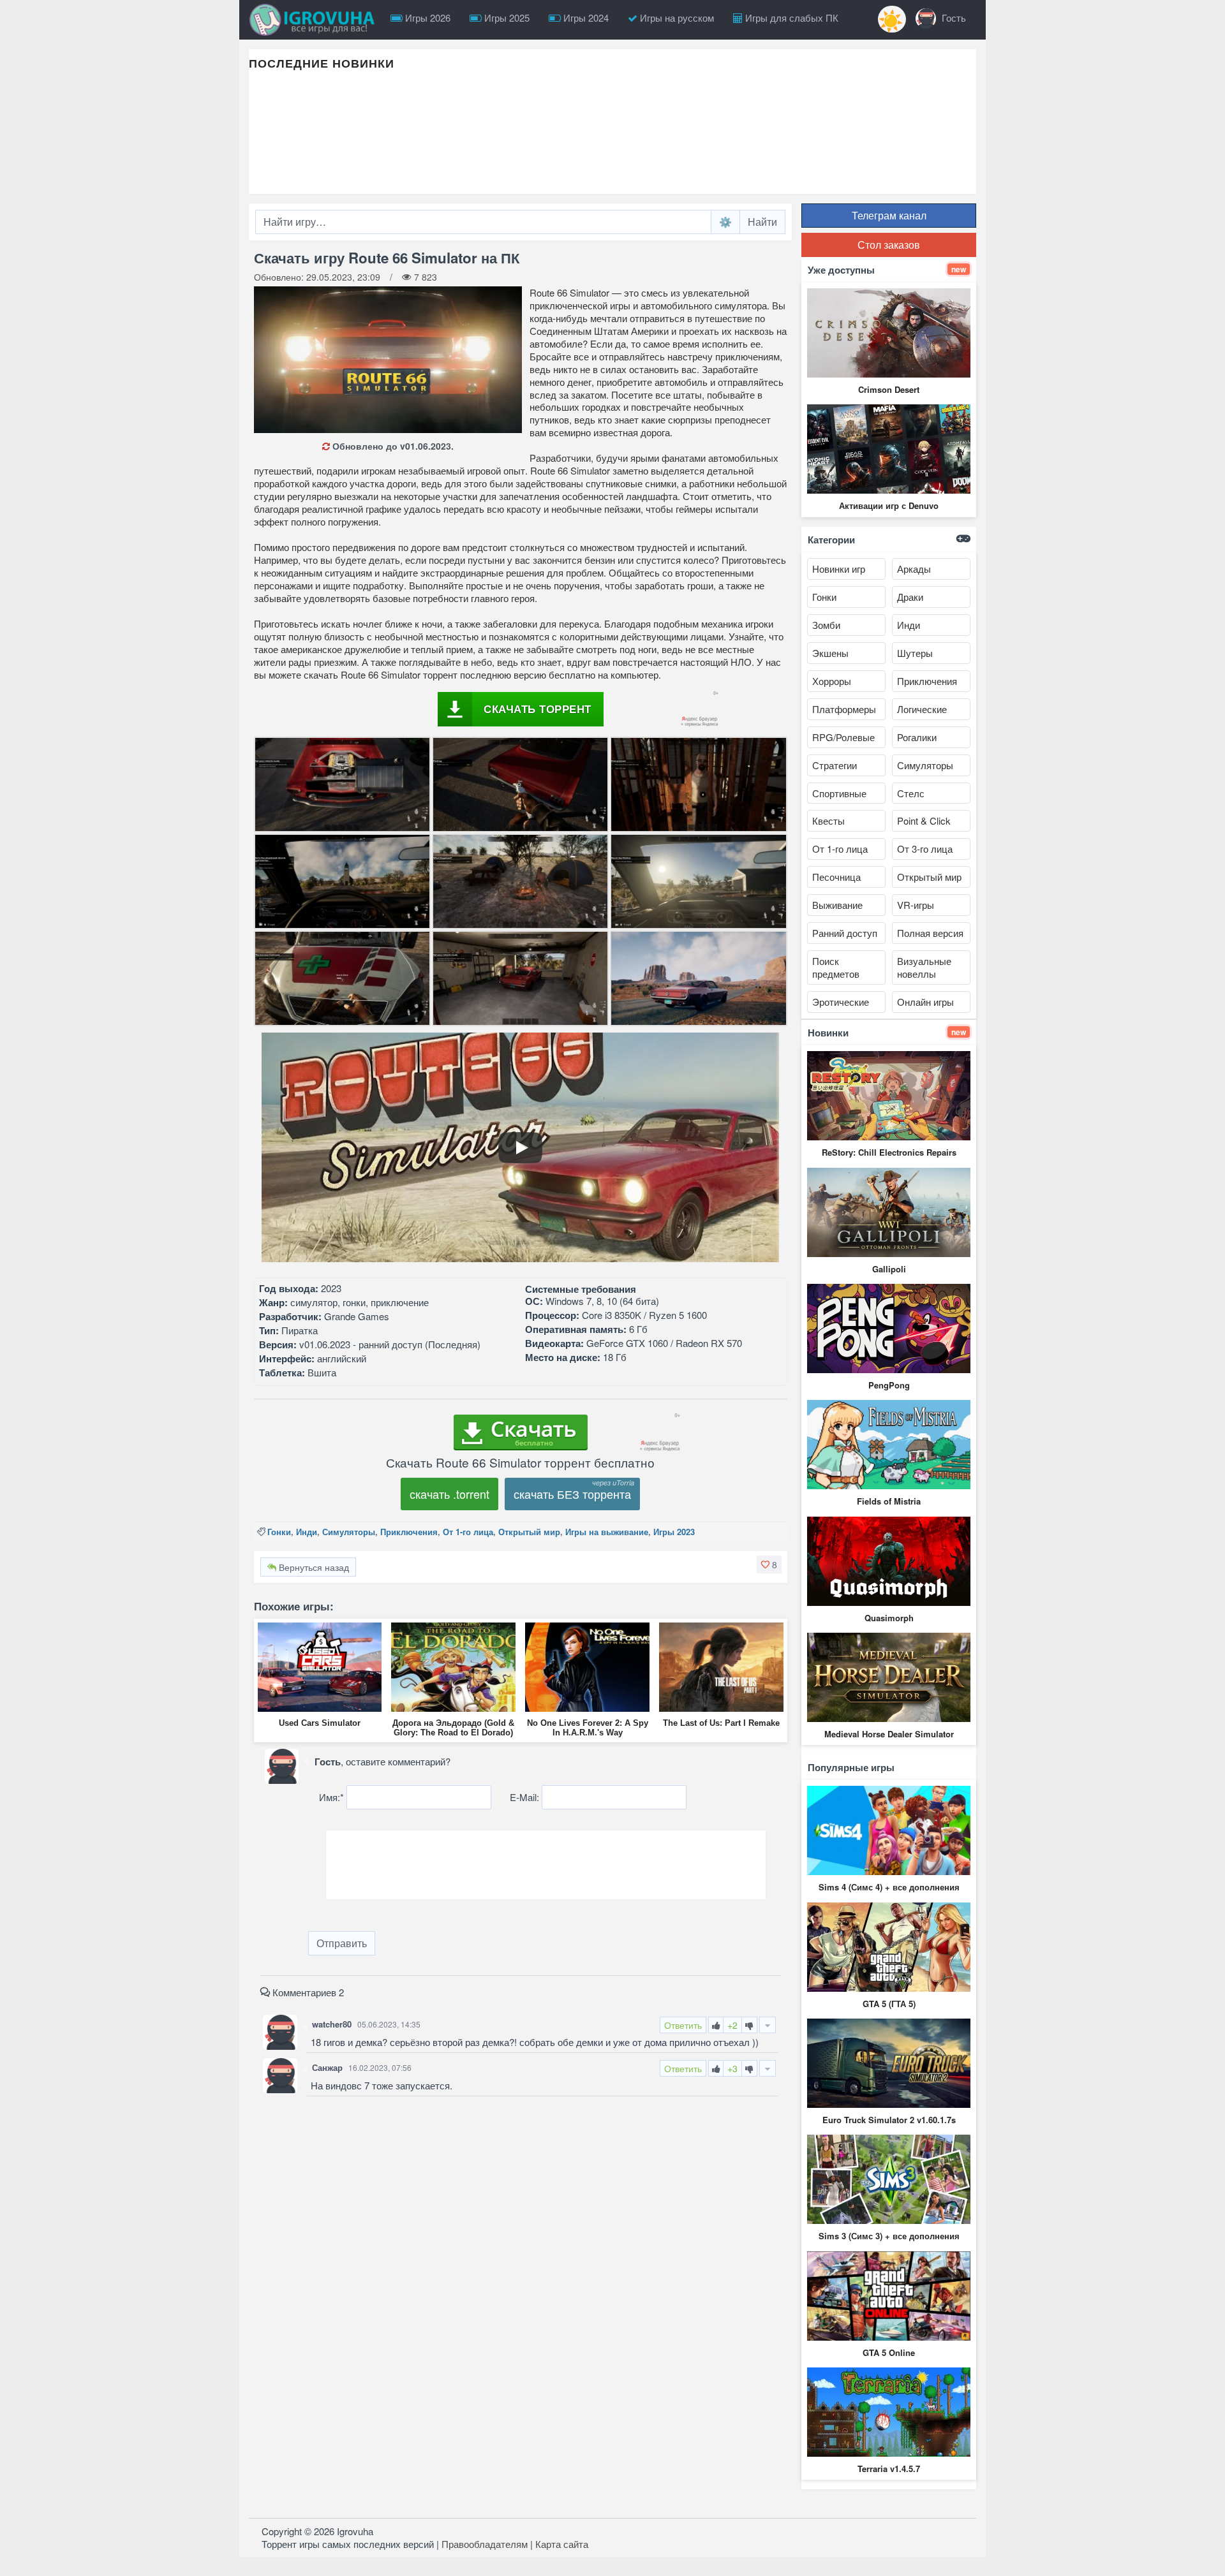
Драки (910, 597)
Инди (307, 1532)
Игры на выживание (607, 1532)
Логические (922, 709)
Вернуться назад (313, 1567)
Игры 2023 (674, 1532)
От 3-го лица (925, 849)
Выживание (837, 905)
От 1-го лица (468, 1532)
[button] (769, 1564)
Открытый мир (529, 1532)
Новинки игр (839, 569)
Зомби (826, 625)
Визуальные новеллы (924, 967)
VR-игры (916, 905)
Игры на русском (676, 18)
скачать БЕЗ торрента (572, 1494)
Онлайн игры (925, 1002)
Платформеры (844, 709)
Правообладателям (485, 2544)
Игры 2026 (427, 18)
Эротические (841, 1002)
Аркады (914, 569)
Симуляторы (349, 1532)
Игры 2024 (585, 18)
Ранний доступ (845, 933)
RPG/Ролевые (843, 737)
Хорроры (832, 681)
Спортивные (839, 793)
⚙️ (725, 222)
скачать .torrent (449, 1494)
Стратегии (835, 765)
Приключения (409, 1532)
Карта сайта (562, 2544)
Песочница (836, 877)
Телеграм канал (889, 215)
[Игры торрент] (315, 20)
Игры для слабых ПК (791, 18)
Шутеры (915, 653)
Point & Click (924, 821)
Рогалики (917, 737)
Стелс (911, 793)
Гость (953, 18)
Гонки (279, 1532)
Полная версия (930, 933)
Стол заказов (889, 245)
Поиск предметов (836, 967)
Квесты (828, 821)
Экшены (830, 653)
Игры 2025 (506, 18)
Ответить (683, 2025)
